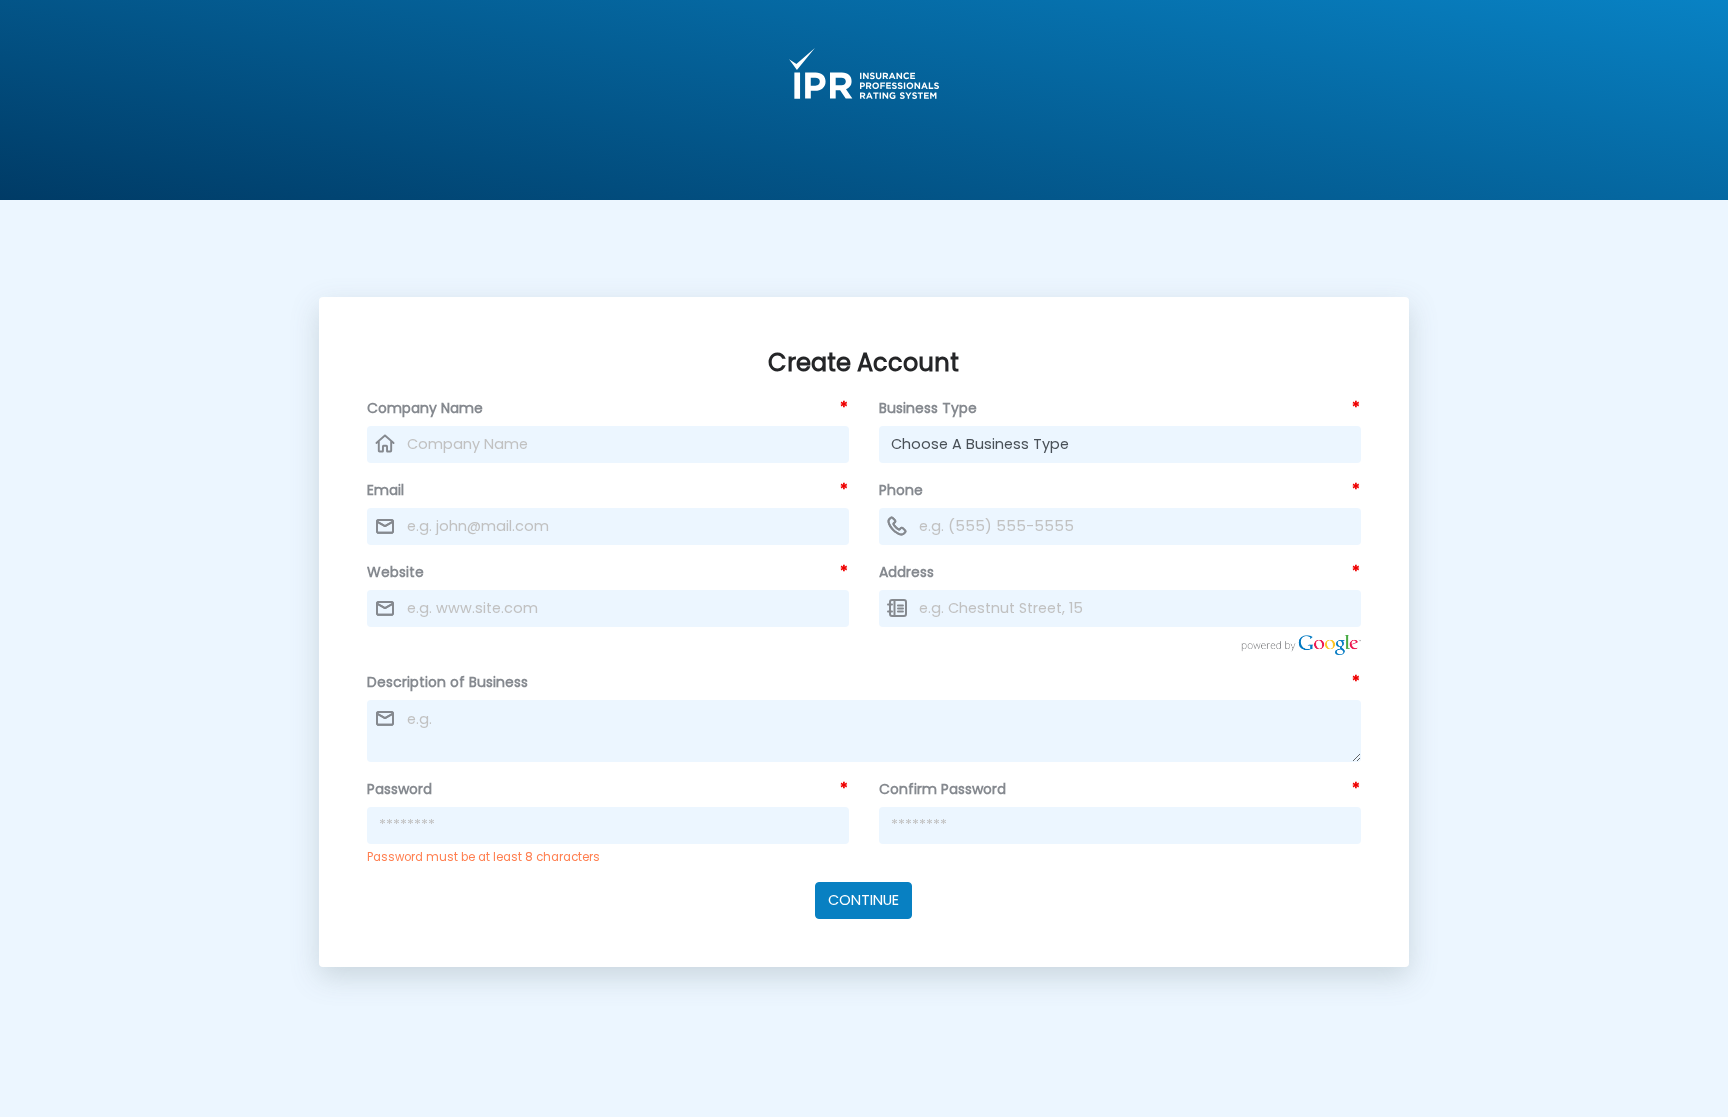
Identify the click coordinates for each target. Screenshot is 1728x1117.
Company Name (425, 408)
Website (395, 572)
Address (906, 572)
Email (385, 490)
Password (399, 789)
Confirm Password (942, 789)
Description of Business (447, 682)
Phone (901, 490)
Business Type (928, 408)
